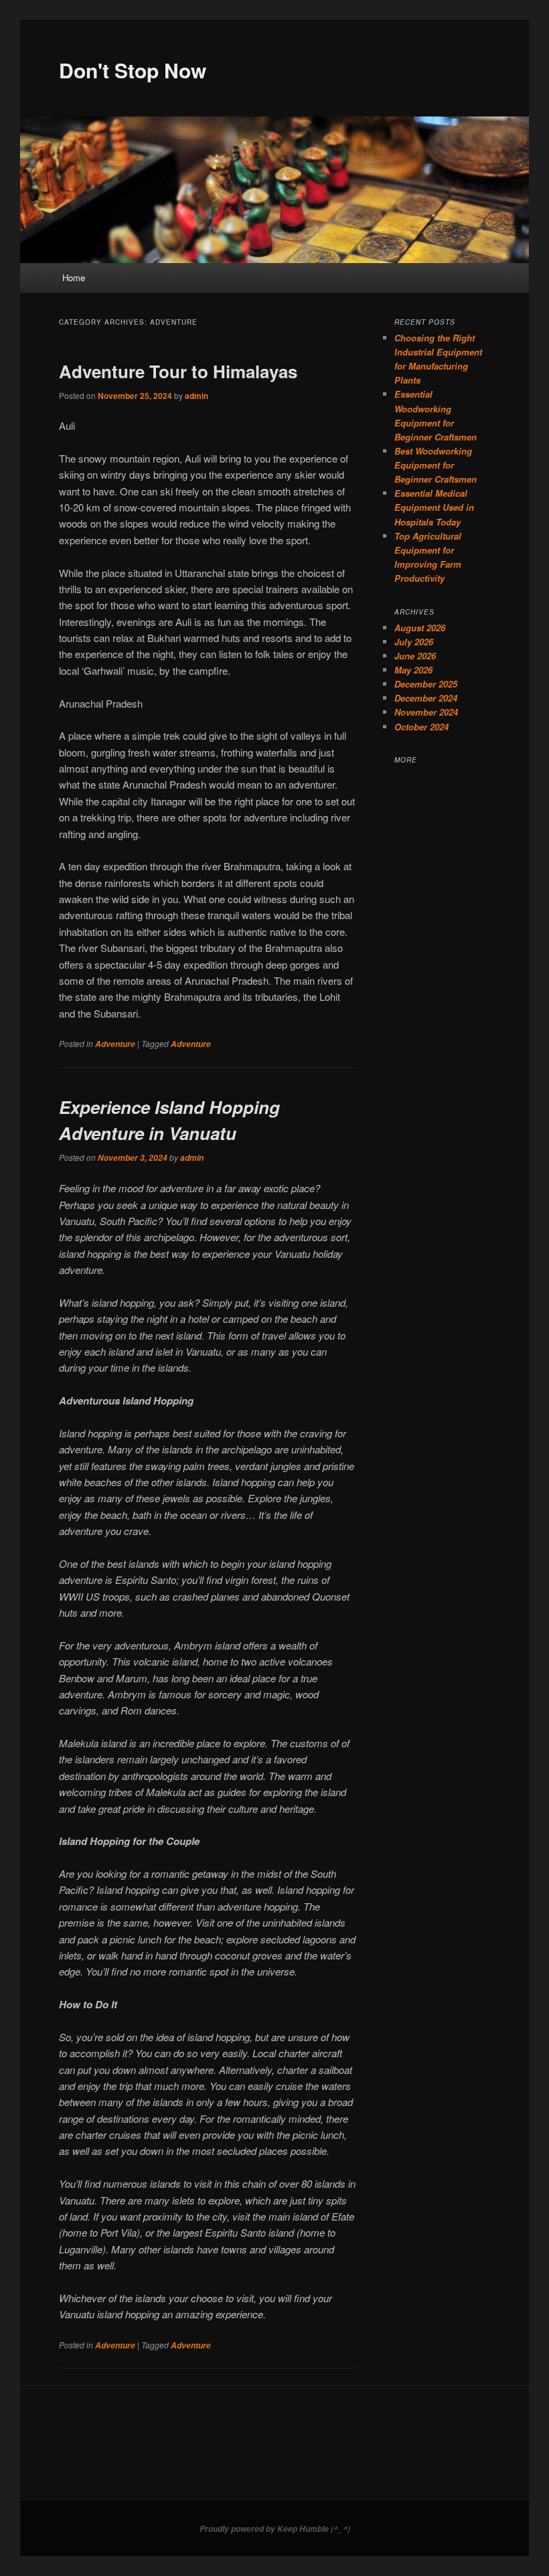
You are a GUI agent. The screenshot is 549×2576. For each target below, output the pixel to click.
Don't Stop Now (133, 70)
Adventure (115, 1044)
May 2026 (413, 670)
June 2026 (415, 656)
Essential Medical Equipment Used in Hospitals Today (434, 507)
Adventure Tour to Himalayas (178, 371)
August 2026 (420, 628)
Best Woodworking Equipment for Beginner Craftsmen (436, 465)
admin (197, 396)
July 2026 (414, 642)
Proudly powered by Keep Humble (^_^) (275, 2529)
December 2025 (426, 684)
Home (74, 277)
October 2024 (421, 727)
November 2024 (426, 712)
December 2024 (426, 698)
